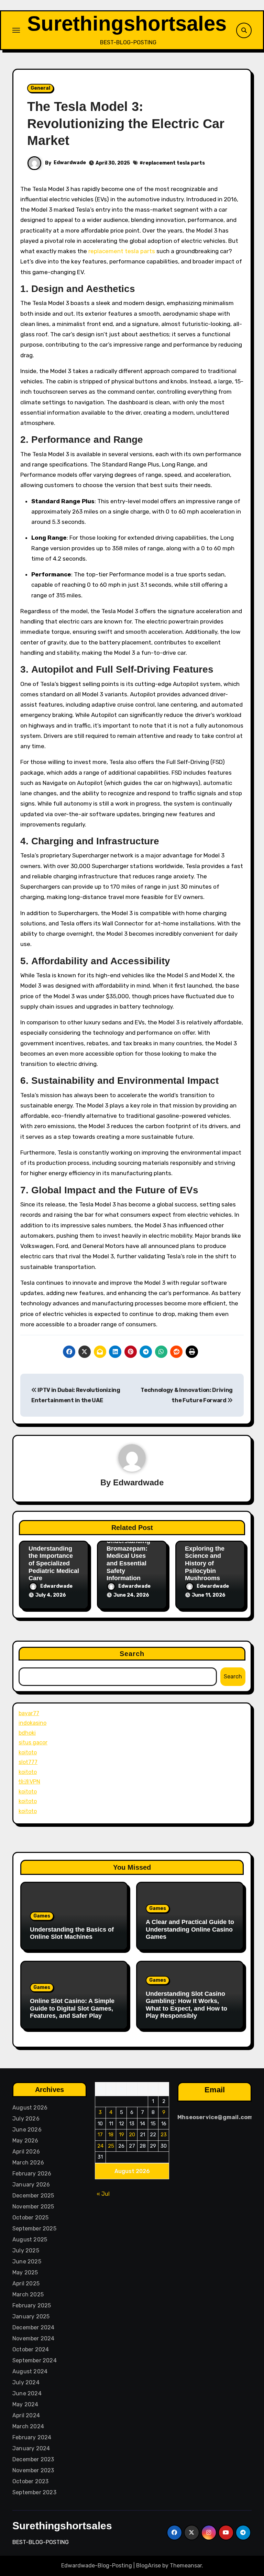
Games (42, 1916)
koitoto (28, 1752)
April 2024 (26, 2415)
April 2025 (26, 2283)
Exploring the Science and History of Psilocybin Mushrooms (205, 1563)
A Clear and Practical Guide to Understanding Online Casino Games (190, 1929)
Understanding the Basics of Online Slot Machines (72, 1933)
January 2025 (31, 2316)
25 (111, 2146)
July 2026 (26, 2119)
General (40, 88)
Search (132, 1654)
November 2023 (33, 2470)
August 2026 (30, 2108)
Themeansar (186, 2566)
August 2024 (30, 2371)
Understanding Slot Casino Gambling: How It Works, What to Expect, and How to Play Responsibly (186, 2005)
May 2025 (25, 2273)
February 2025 (32, 2305)
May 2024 (25, 2404)
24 (100, 2146)
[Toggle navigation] (16, 30)
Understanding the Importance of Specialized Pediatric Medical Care (54, 1563)
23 (164, 2135)
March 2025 (28, 2294)
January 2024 (31, 2448)
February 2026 (32, 2174)
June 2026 (27, 2130)
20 (132, 2135)
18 (111, 2135)
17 (100, 2135)
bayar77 (29, 1713)
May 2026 (25, 2141)
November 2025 (33, 2207)
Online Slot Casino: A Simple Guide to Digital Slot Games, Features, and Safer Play (72, 2008)
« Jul (103, 2194)
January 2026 (31, 2185)
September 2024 (35, 2360)
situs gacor (33, 1742)
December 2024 (34, 2327)
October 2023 (30, 2481)
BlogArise (148, 2566)
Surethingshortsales (127, 24)
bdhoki (27, 1733)
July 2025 (26, 2251)
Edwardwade (70, 163)
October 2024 (31, 2349)
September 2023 (34, 2492)
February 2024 (32, 2437)
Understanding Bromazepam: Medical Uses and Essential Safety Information (128, 1560)
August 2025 (30, 2240)
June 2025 (27, 2262)
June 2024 (27, 2393)
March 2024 (28, 2426)
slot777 (28, 1762)
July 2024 (26, 2382)
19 (122, 2135)
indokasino (32, 1723)
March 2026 (28, 2163)
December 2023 (33, 2459)
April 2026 (26, 2152)
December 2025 (33, 2196)
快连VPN (29, 1782)
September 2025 (34, 2229)
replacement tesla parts (174, 163)
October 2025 (30, 2218)
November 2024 (34, 2338)
